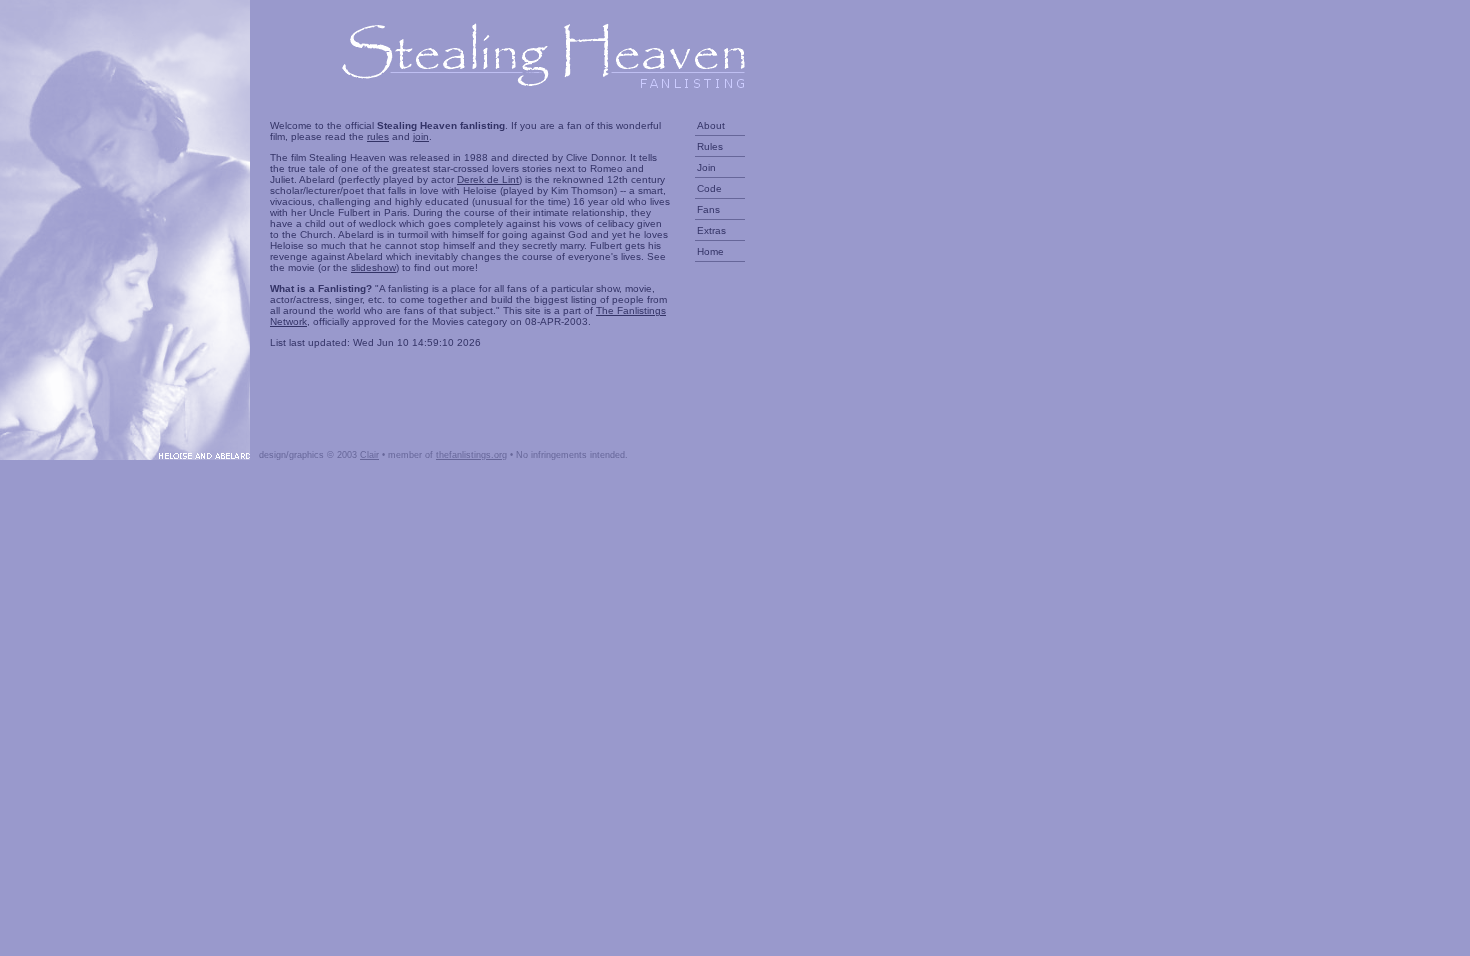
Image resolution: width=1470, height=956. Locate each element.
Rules (710, 146)
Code (709, 188)
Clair (369, 455)
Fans (708, 209)
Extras (711, 230)
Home (710, 251)
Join (706, 167)
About (711, 125)
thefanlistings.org (471, 455)
